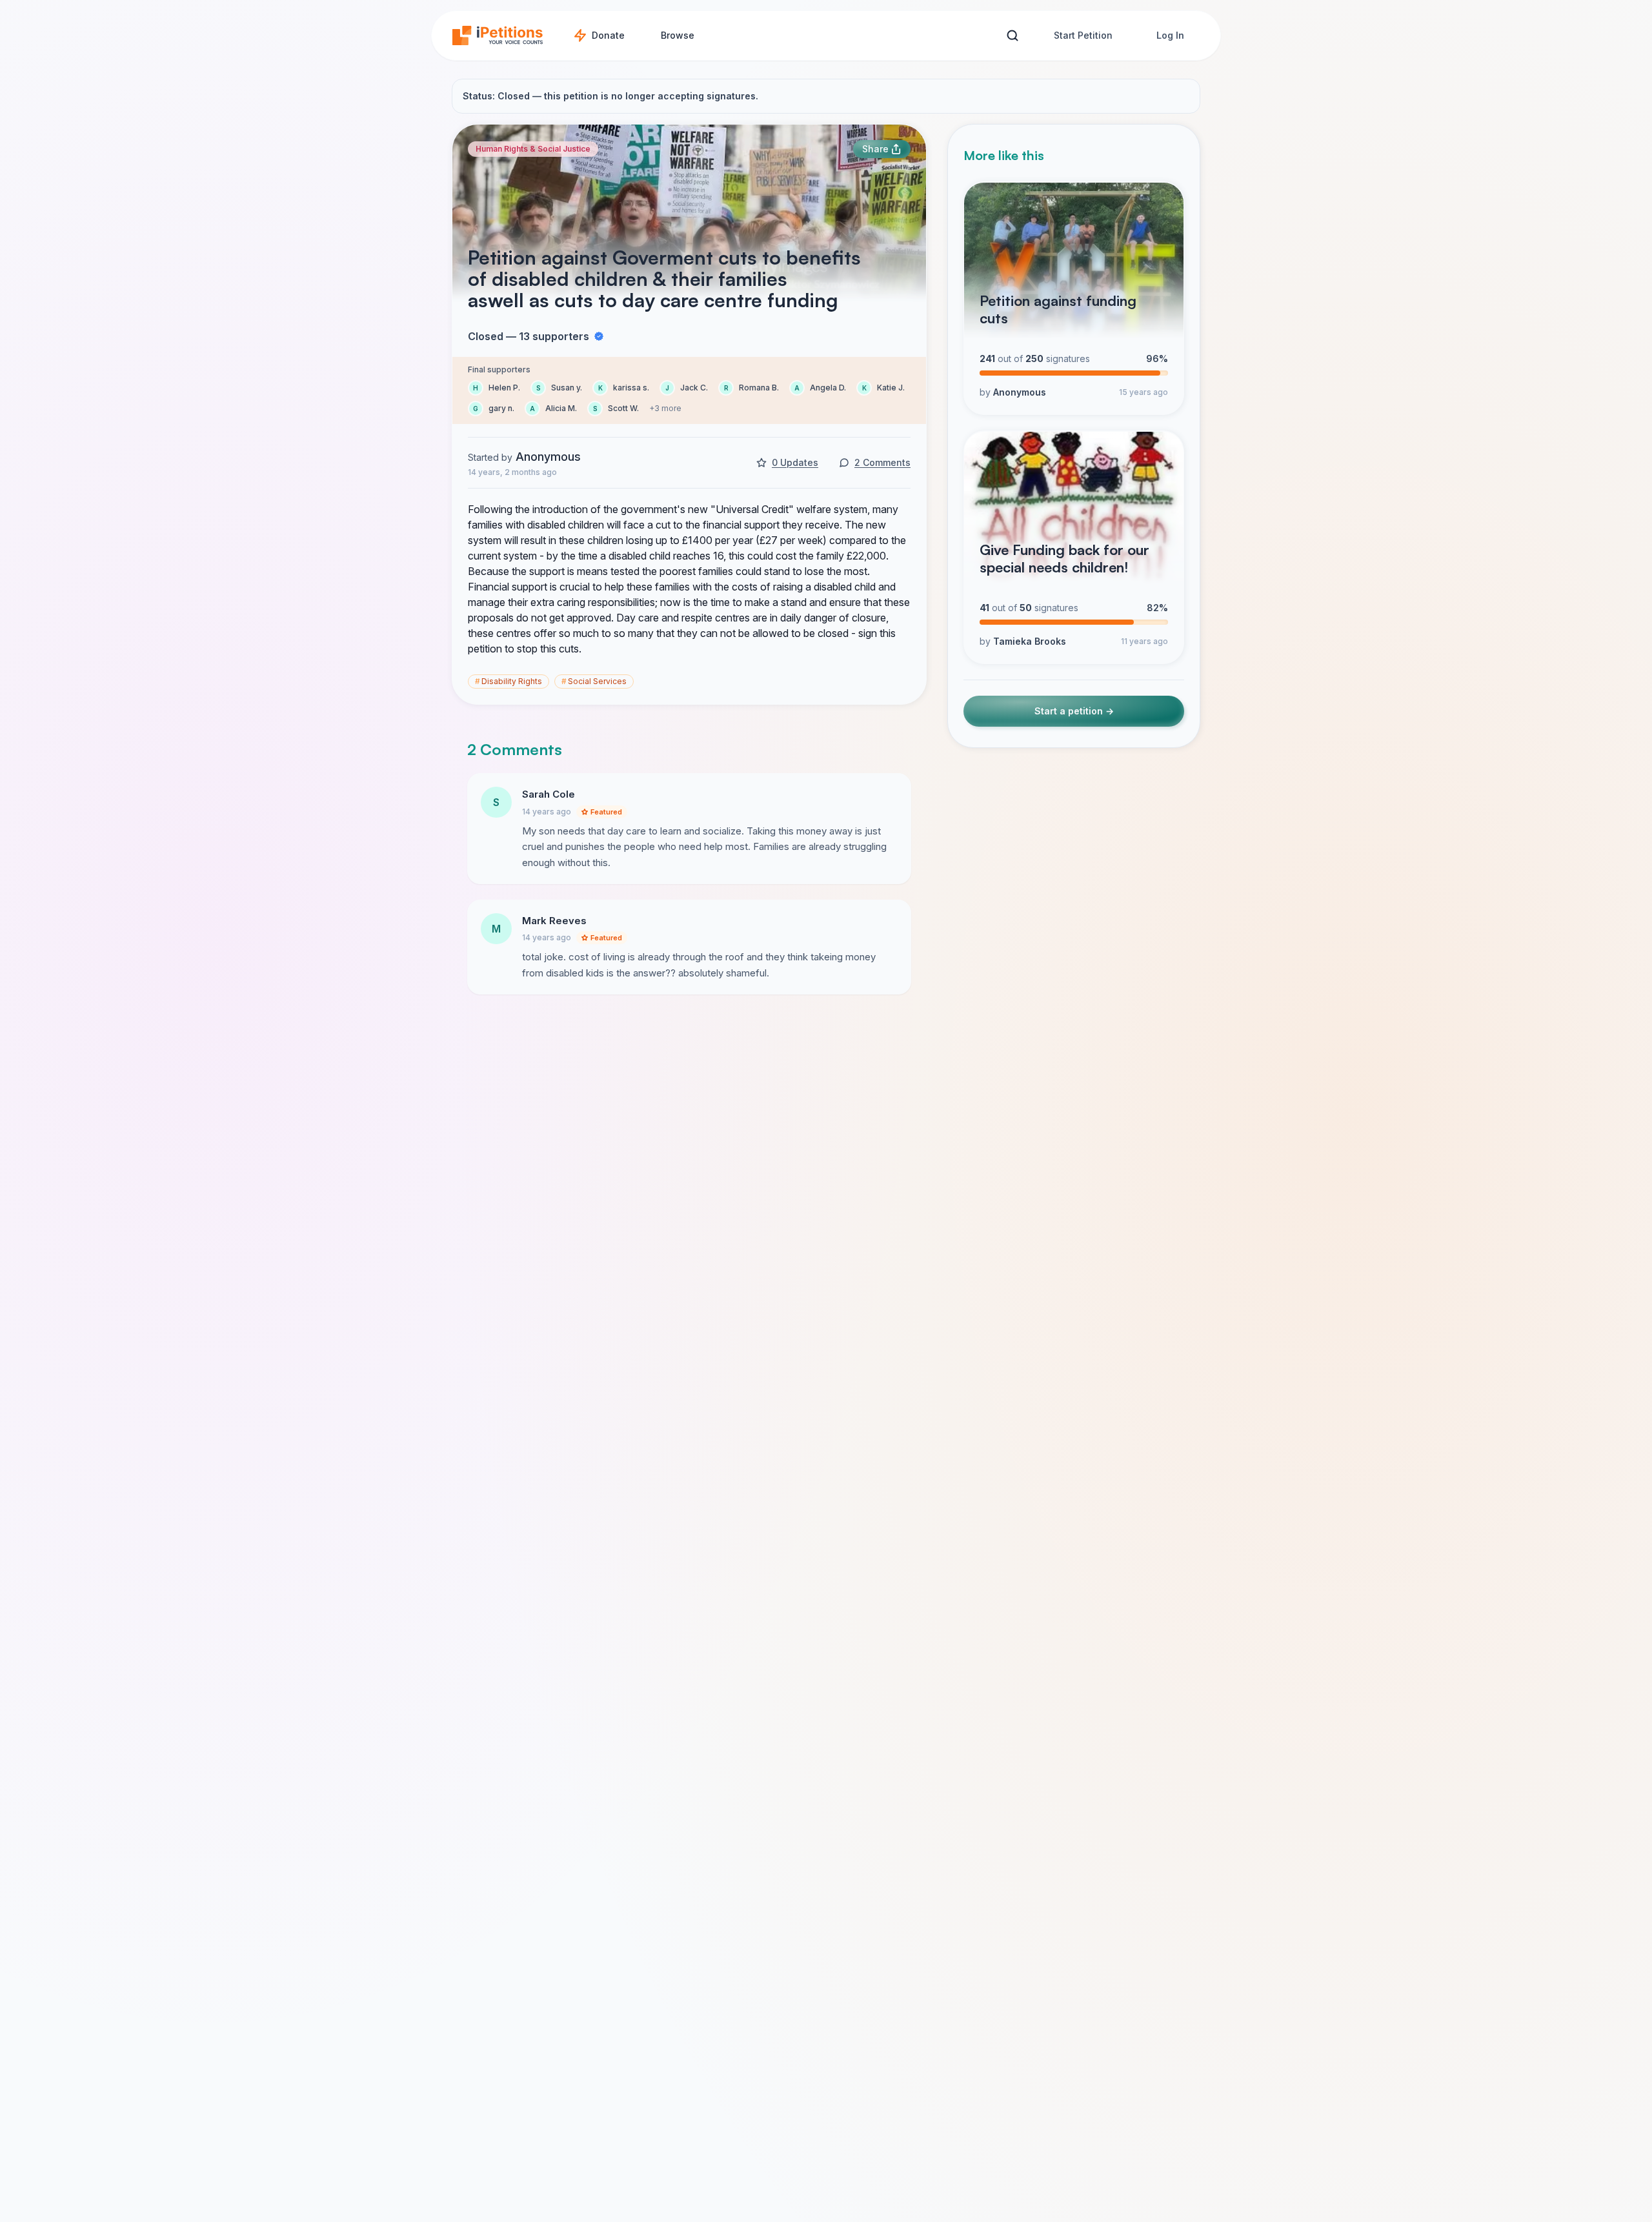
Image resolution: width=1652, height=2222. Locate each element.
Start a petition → (1074, 712)
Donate (608, 35)
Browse (678, 35)
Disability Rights (509, 681)
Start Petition (1083, 35)
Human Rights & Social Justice (533, 149)
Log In (1170, 35)
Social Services (594, 681)
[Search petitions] (1012, 36)
